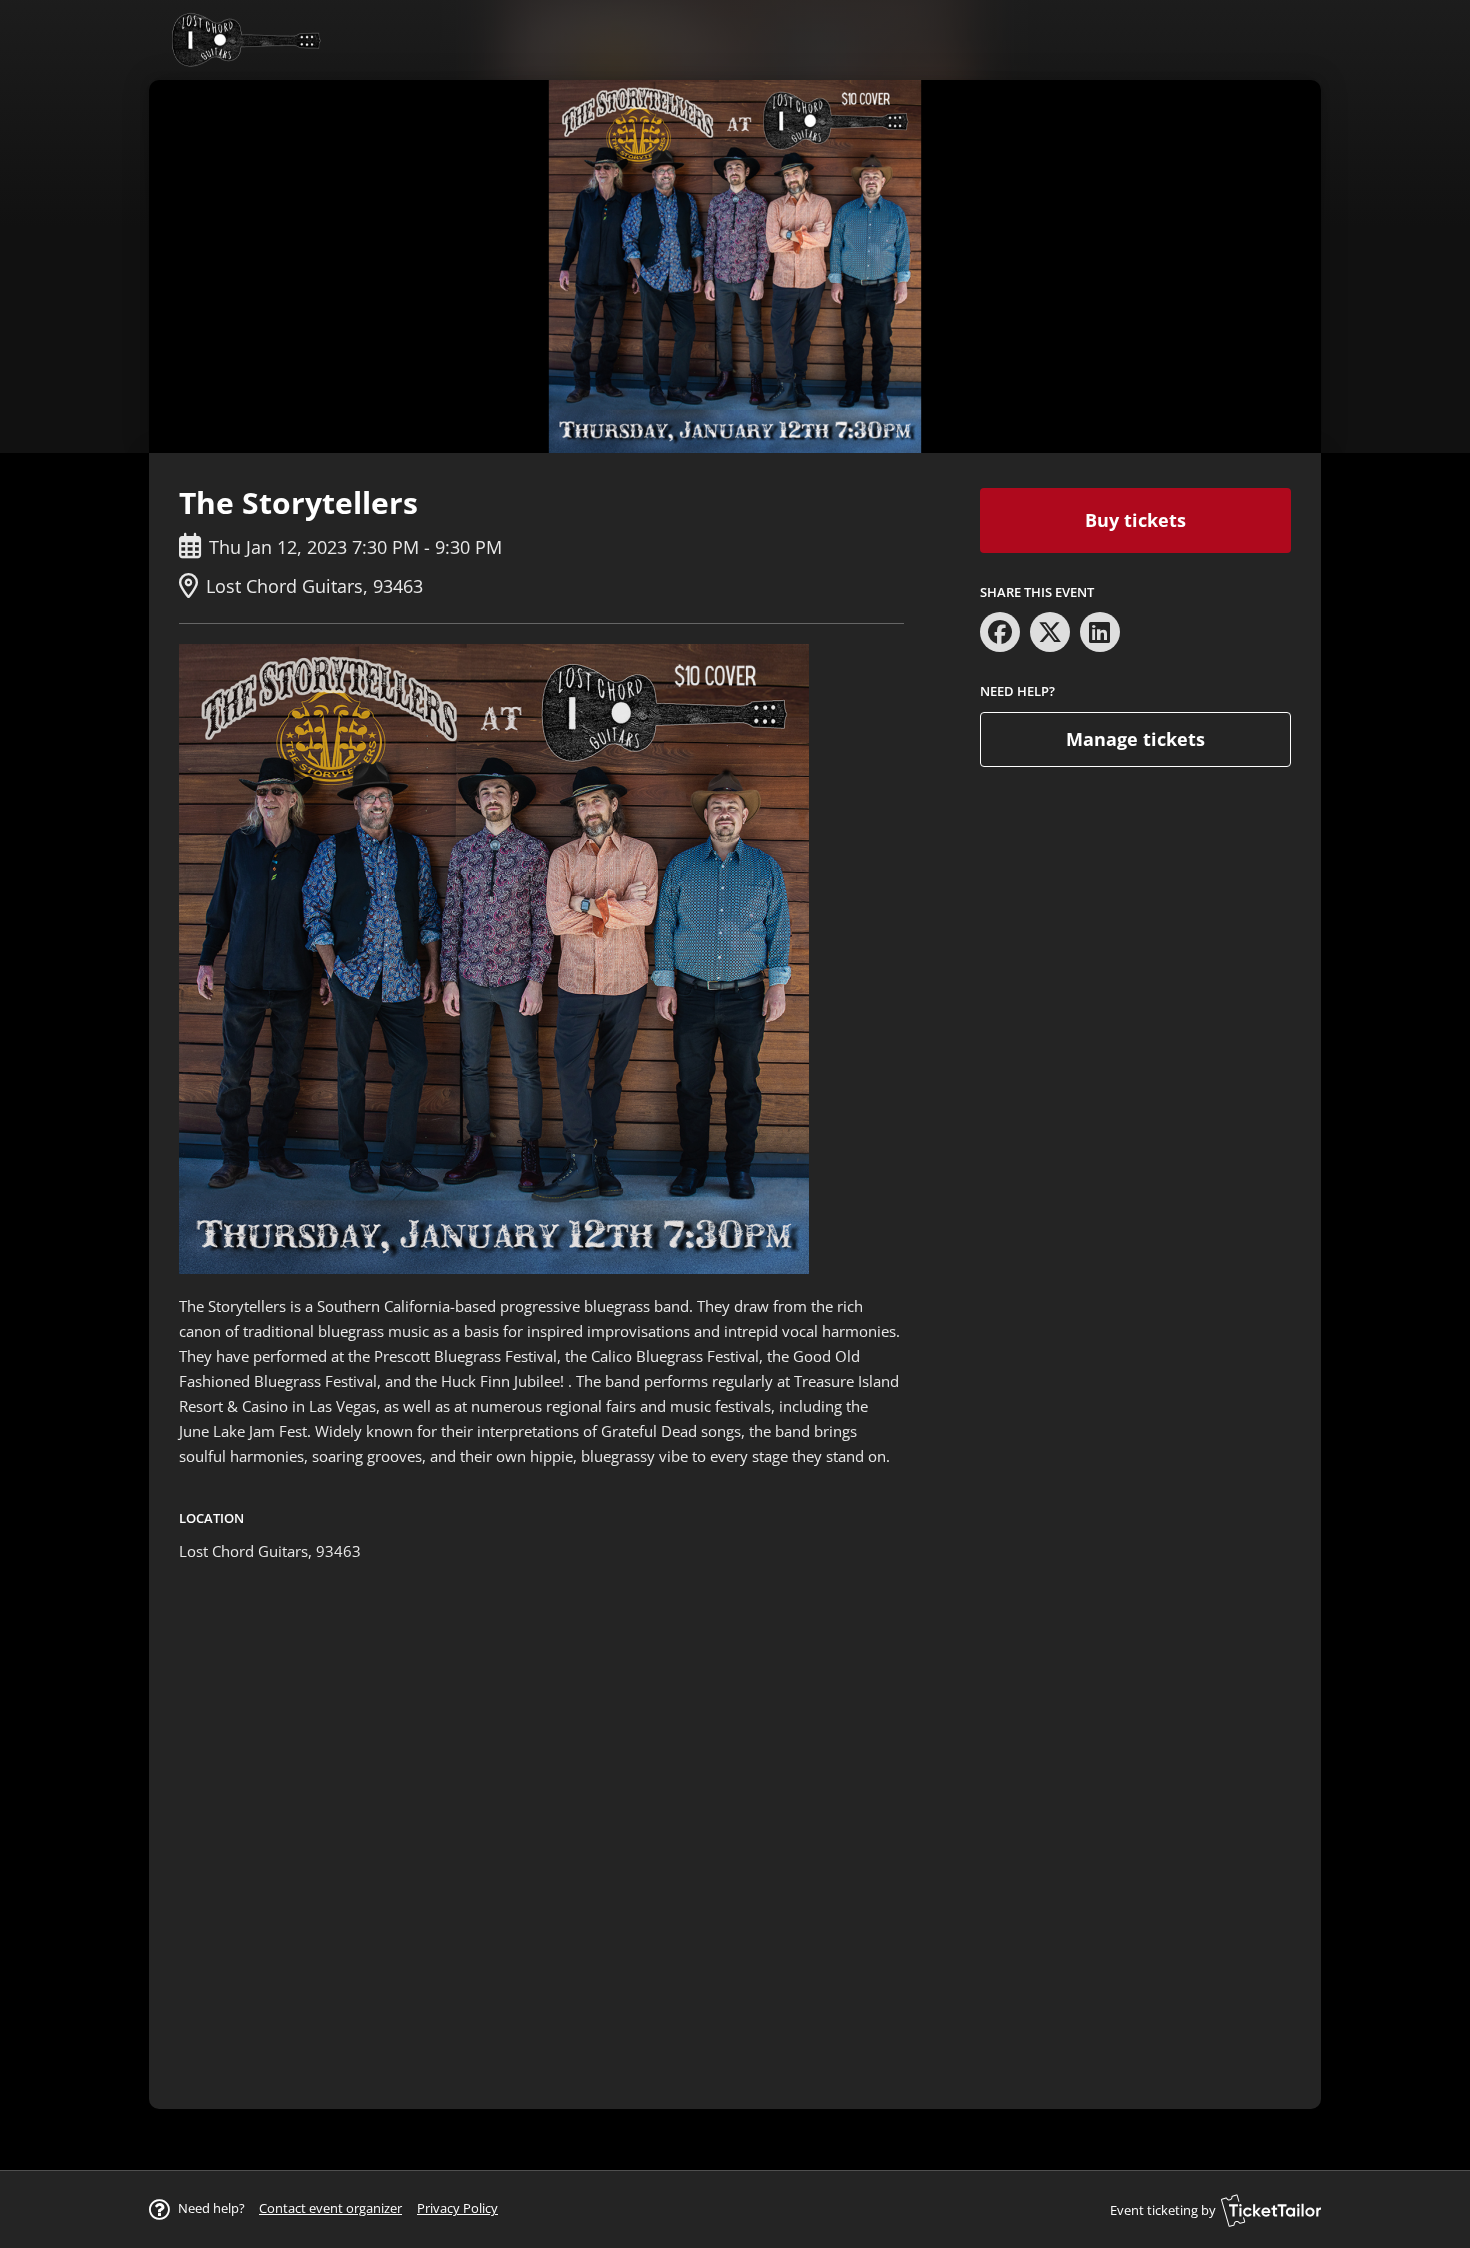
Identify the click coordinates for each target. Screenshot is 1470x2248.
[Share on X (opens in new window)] (1050, 632)
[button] (330, 2208)
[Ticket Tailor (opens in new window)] (1271, 2210)
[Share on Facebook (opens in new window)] (1000, 632)
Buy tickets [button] (1135, 520)
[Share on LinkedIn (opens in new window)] (1100, 632)
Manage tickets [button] (1135, 739)
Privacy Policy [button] (457, 2208)
